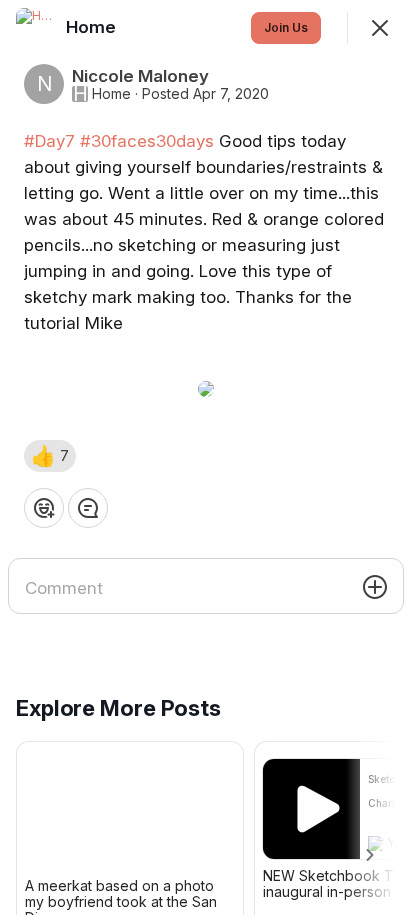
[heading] (93, 27)
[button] (50, 456)
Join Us (286, 27)
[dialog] (206, 457)
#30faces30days (147, 141)
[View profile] (36, 28)
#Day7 (49, 141)
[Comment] (88, 508)
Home (111, 94)
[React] (44, 508)
